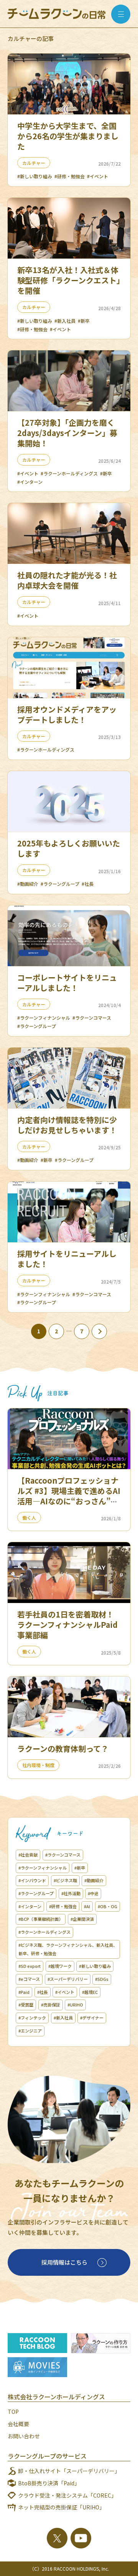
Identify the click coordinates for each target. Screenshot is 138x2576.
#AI (87, 1906)
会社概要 (18, 2424)
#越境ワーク (60, 1966)
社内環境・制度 (38, 1765)
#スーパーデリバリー (68, 1979)
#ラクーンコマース (92, 1018)
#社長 (88, 884)
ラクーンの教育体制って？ (63, 1749)
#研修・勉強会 (70, 176)
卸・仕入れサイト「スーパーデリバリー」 (69, 2471)
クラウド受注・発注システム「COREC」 (67, 2495)
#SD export (30, 1966)
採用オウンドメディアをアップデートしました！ (67, 714)
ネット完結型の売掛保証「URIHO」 (61, 2507)
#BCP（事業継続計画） (41, 1919)
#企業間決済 (82, 1919)
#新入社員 (65, 321)
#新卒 (84, 321)
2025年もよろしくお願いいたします (69, 848)
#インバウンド (32, 1880)
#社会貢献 (28, 1855)
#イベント (98, 176)
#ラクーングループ (60, 884)
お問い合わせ (24, 2436)
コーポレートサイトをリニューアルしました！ (67, 983)
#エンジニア (30, 2031)
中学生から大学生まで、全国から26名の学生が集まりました (68, 136)
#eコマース (29, 1979)
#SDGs (102, 1979)
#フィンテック (32, 2018)
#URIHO (75, 2005)
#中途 (93, 1893)
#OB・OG (108, 1906)
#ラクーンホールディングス (69, 473)
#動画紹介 (28, 884)
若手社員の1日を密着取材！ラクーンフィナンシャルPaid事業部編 (67, 1625)
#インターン (30, 482)
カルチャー (34, 163)
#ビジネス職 (65, 1880)
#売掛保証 (51, 2005)
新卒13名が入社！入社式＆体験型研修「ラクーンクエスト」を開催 (69, 280)
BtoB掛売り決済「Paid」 (49, 2483)
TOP (13, 2412)
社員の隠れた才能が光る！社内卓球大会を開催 (67, 580)
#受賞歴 (26, 2005)
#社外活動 (71, 1893)
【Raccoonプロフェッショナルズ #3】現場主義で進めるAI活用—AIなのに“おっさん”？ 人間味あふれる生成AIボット (69, 1496)
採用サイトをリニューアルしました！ (67, 1259)
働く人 (29, 1517)
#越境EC (90, 1992)
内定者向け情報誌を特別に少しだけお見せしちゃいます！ (67, 1125)
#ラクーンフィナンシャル (44, 1018)
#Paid (24, 1992)
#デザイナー (92, 2018)
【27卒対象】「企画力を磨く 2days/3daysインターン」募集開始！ (67, 433)
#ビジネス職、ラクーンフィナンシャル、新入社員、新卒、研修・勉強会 (68, 1949)
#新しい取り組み (35, 176)
